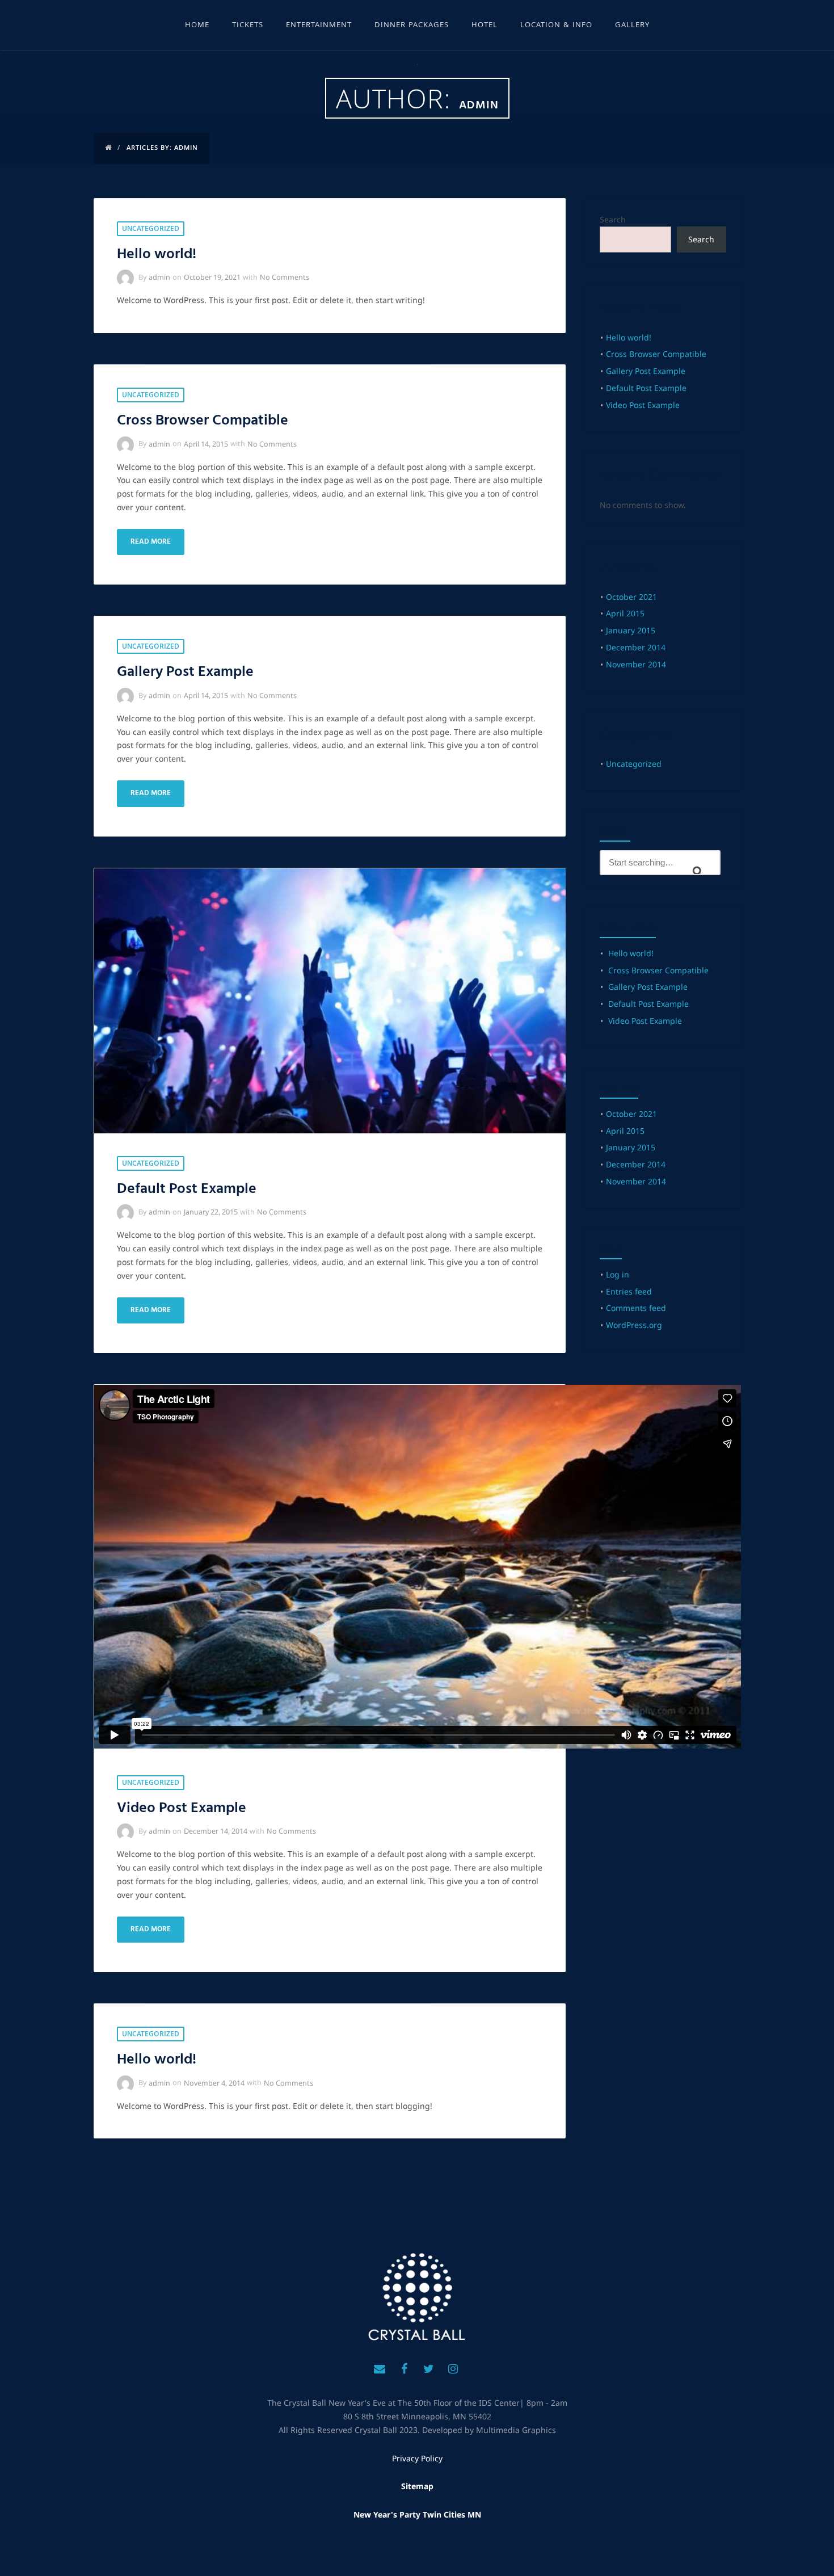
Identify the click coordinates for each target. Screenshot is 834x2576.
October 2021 (631, 597)
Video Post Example (182, 1808)
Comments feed (636, 1308)
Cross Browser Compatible (203, 421)
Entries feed (629, 1291)
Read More (151, 542)
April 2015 (625, 613)
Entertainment (319, 26)
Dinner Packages (412, 26)
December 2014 (636, 647)
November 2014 (636, 664)
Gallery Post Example (185, 672)
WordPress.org (634, 1325)
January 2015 (631, 630)
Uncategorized (151, 230)
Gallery (632, 26)
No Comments (285, 277)
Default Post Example (187, 1189)
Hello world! (157, 255)
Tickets (248, 26)
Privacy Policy (417, 2458)
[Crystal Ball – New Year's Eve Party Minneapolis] (417, 2297)
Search (613, 219)
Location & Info (556, 26)
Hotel (485, 26)
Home (197, 26)
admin (159, 277)
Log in (618, 1274)
